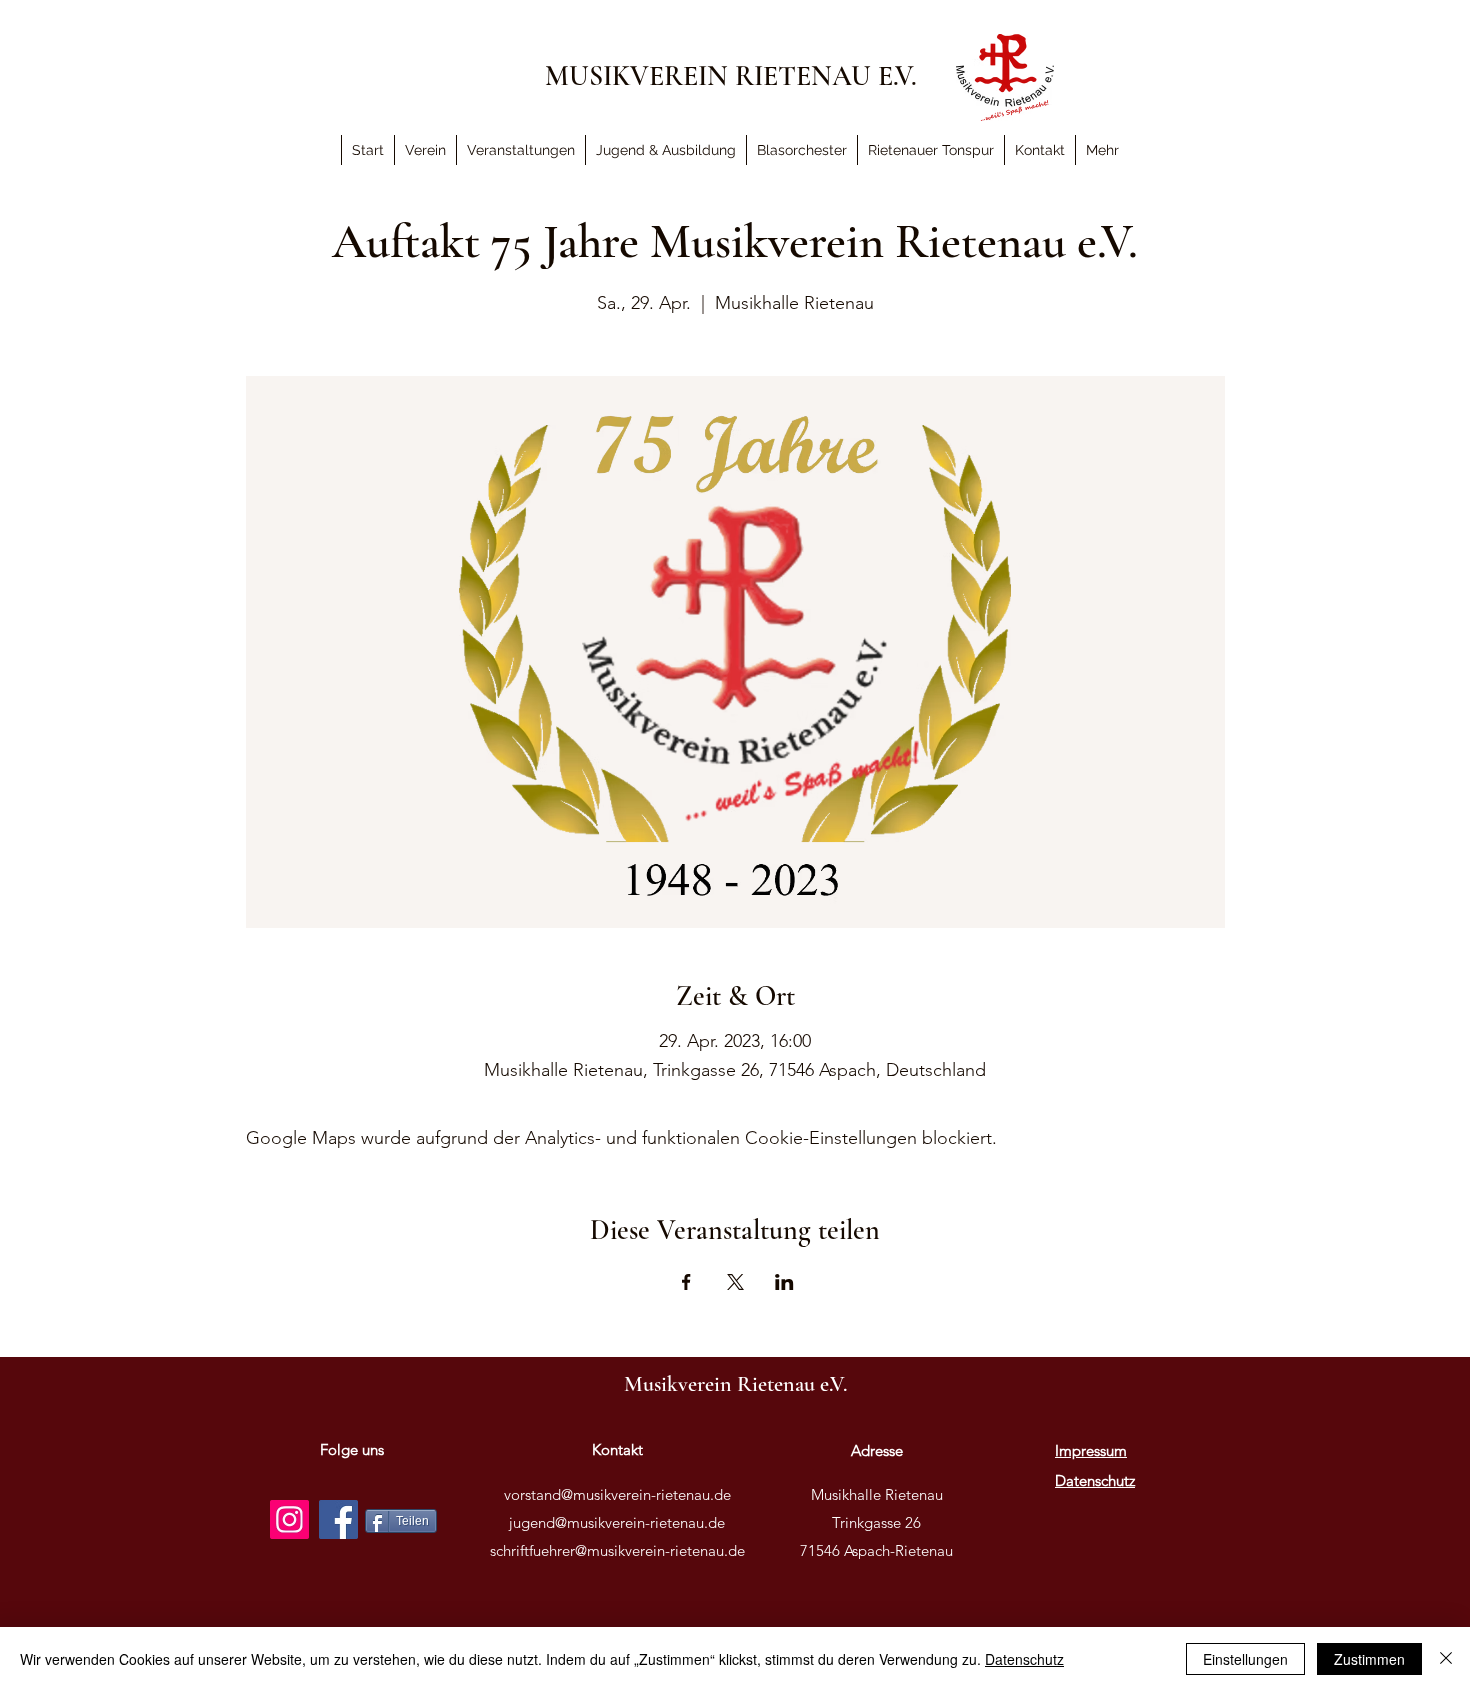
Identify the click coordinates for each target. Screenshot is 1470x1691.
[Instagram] (289, 1519)
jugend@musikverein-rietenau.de (617, 1522)
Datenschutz (1024, 1659)
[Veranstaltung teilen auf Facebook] (686, 1282)
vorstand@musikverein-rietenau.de (617, 1494)
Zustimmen (1369, 1659)
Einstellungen (1245, 1659)
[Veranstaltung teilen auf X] (735, 1282)
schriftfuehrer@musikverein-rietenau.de (617, 1550)
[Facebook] (338, 1519)
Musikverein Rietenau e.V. (735, 1384)
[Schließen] (1446, 1659)
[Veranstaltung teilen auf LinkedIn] (784, 1282)
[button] (1102, 150)
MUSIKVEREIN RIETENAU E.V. (731, 76)
